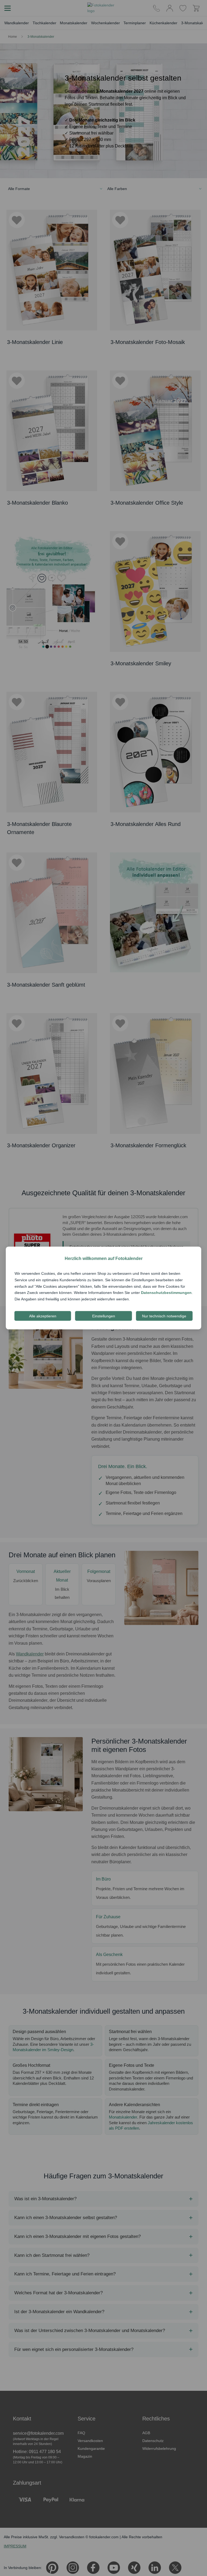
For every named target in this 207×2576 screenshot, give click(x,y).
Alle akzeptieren (43, 1316)
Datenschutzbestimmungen (166, 1293)
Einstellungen (104, 1316)
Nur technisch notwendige (164, 1316)
